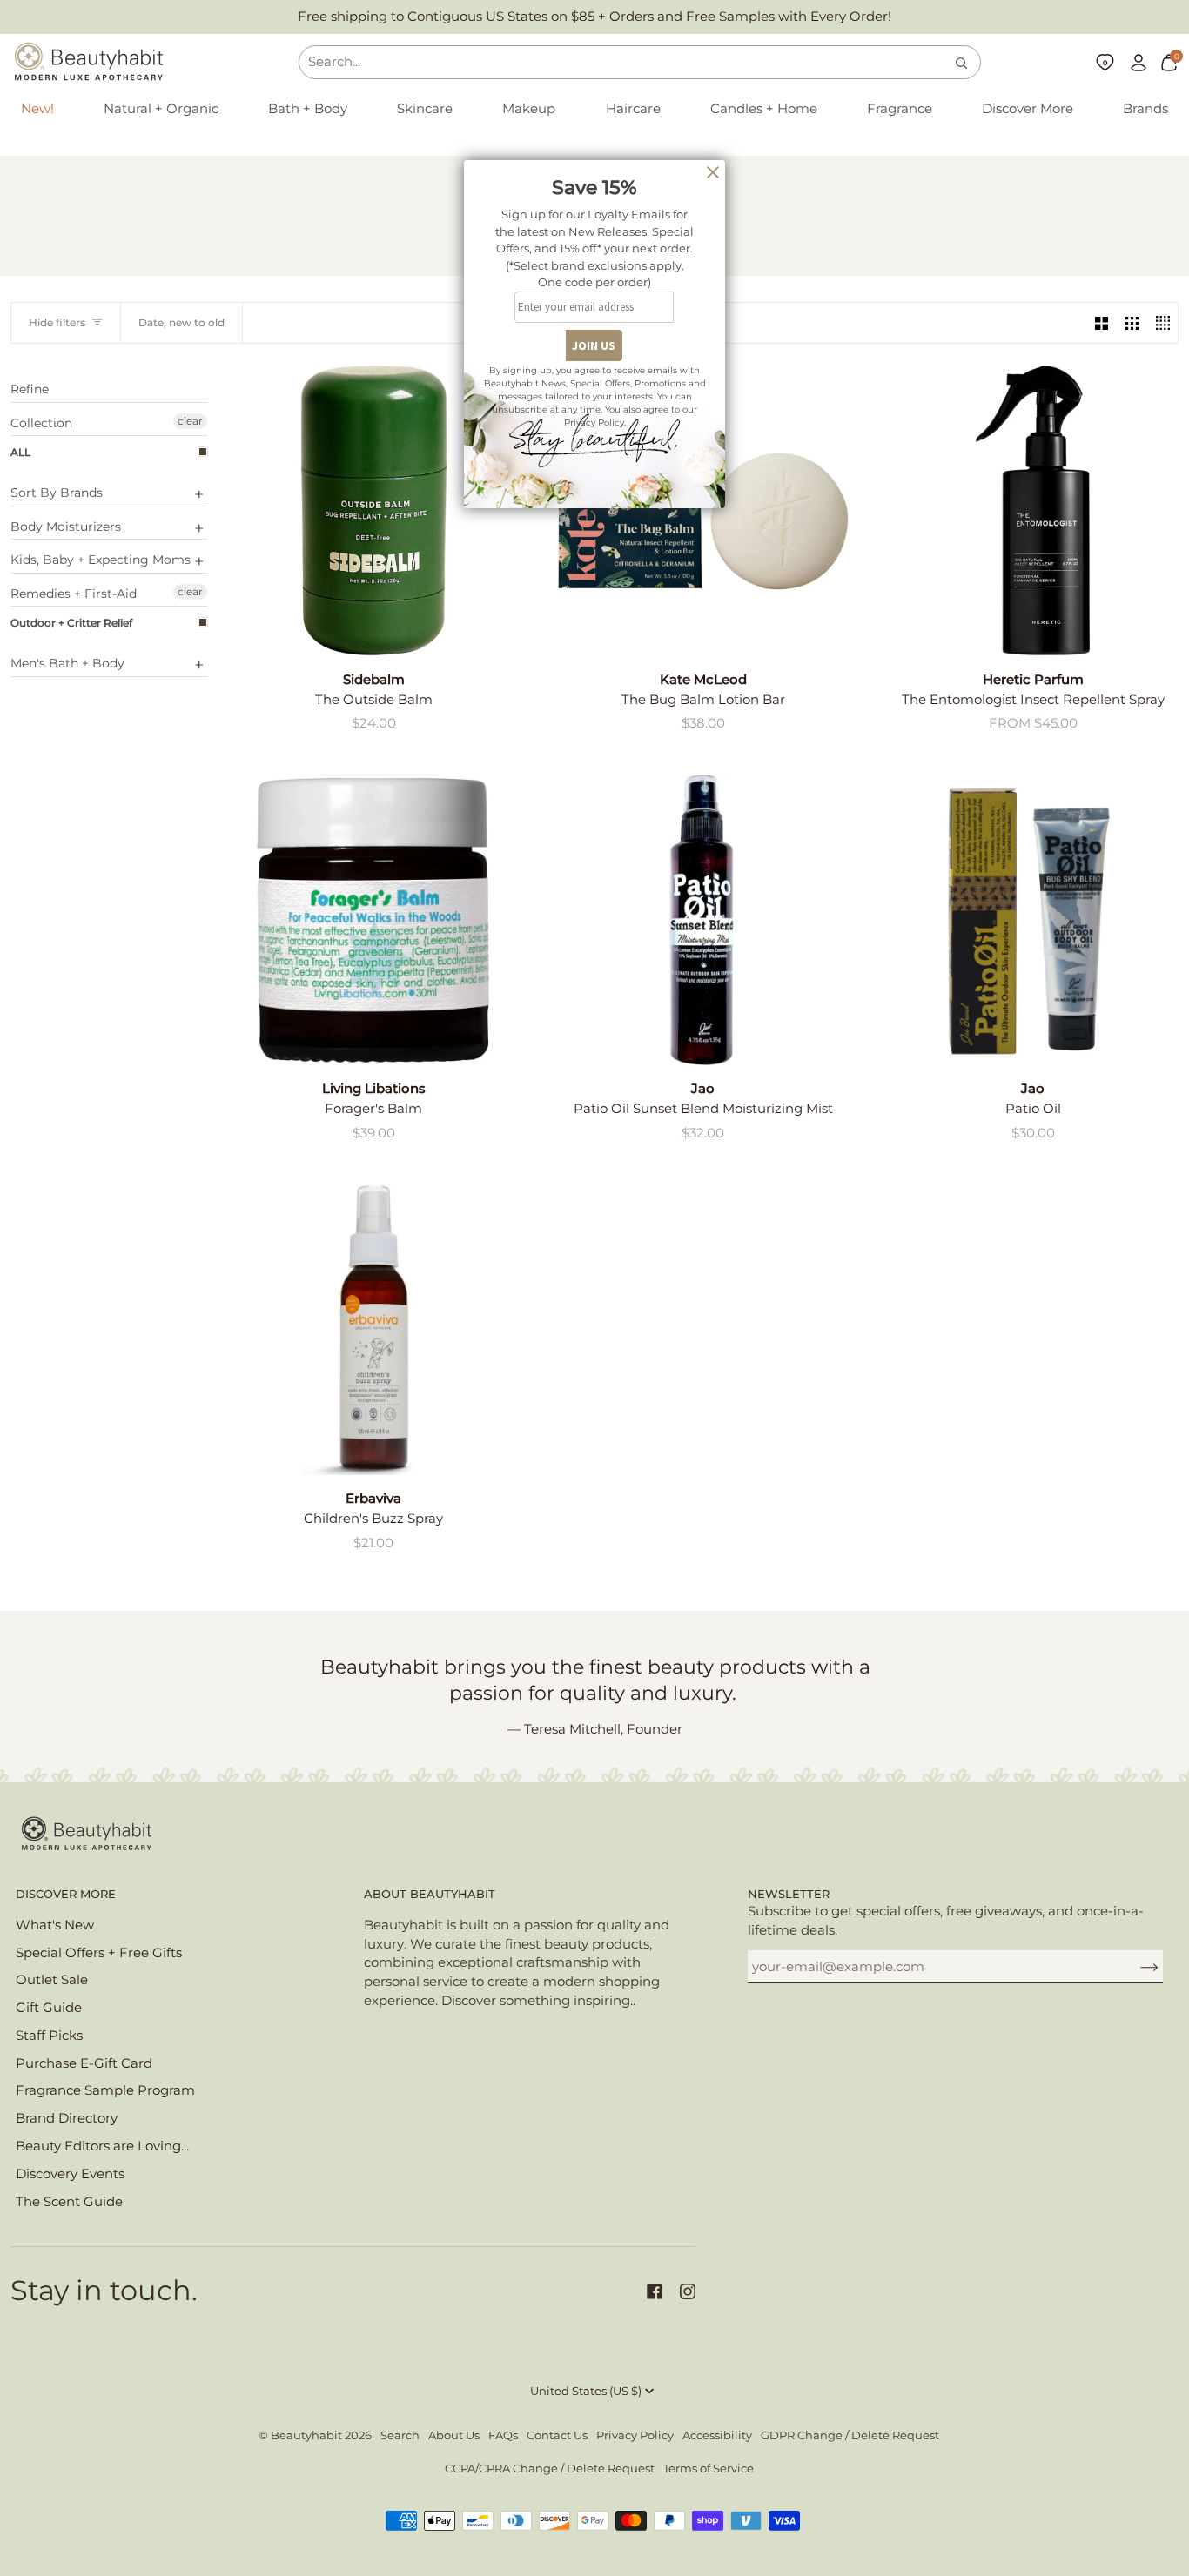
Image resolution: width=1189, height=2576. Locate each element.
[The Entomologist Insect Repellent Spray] (1033, 510)
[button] (161, 110)
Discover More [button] (66, 1894)
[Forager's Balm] (374, 920)
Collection (41, 423)
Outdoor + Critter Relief (71, 623)
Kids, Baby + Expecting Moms (101, 560)
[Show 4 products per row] (1162, 323)
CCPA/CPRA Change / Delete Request (550, 2469)
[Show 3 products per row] (1132, 323)
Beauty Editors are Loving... (102, 2146)
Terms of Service (709, 2469)
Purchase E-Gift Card (84, 2063)
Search (400, 2435)
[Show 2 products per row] (1102, 323)
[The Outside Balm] (374, 510)
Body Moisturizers (66, 527)
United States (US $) (586, 2391)
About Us (454, 2435)
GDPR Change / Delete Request (850, 2435)
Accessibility (717, 2435)
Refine (30, 389)
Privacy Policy (635, 2435)
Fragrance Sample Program (105, 2090)
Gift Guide (49, 2008)
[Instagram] (688, 2291)
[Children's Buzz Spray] (374, 1330)
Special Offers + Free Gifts (99, 1953)
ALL (20, 452)
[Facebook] (655, 2291)
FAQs (503, 2435)
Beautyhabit (306, 2435)
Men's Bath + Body (67, 663)
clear (190, 421)
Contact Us (557, 2435)
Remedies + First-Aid (74, 594)
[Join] (1135, 1967)
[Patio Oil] (1033, 920)
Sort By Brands (57, 493)
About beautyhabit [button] (430, 1894)
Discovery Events (70, 2174)
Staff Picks (49, 2036)
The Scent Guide (69, 2202)
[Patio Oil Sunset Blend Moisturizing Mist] (704, 920)
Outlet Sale (52, 1980)
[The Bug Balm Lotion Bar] (704, 510)
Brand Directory (67, 2118)
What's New (55, 1925)
